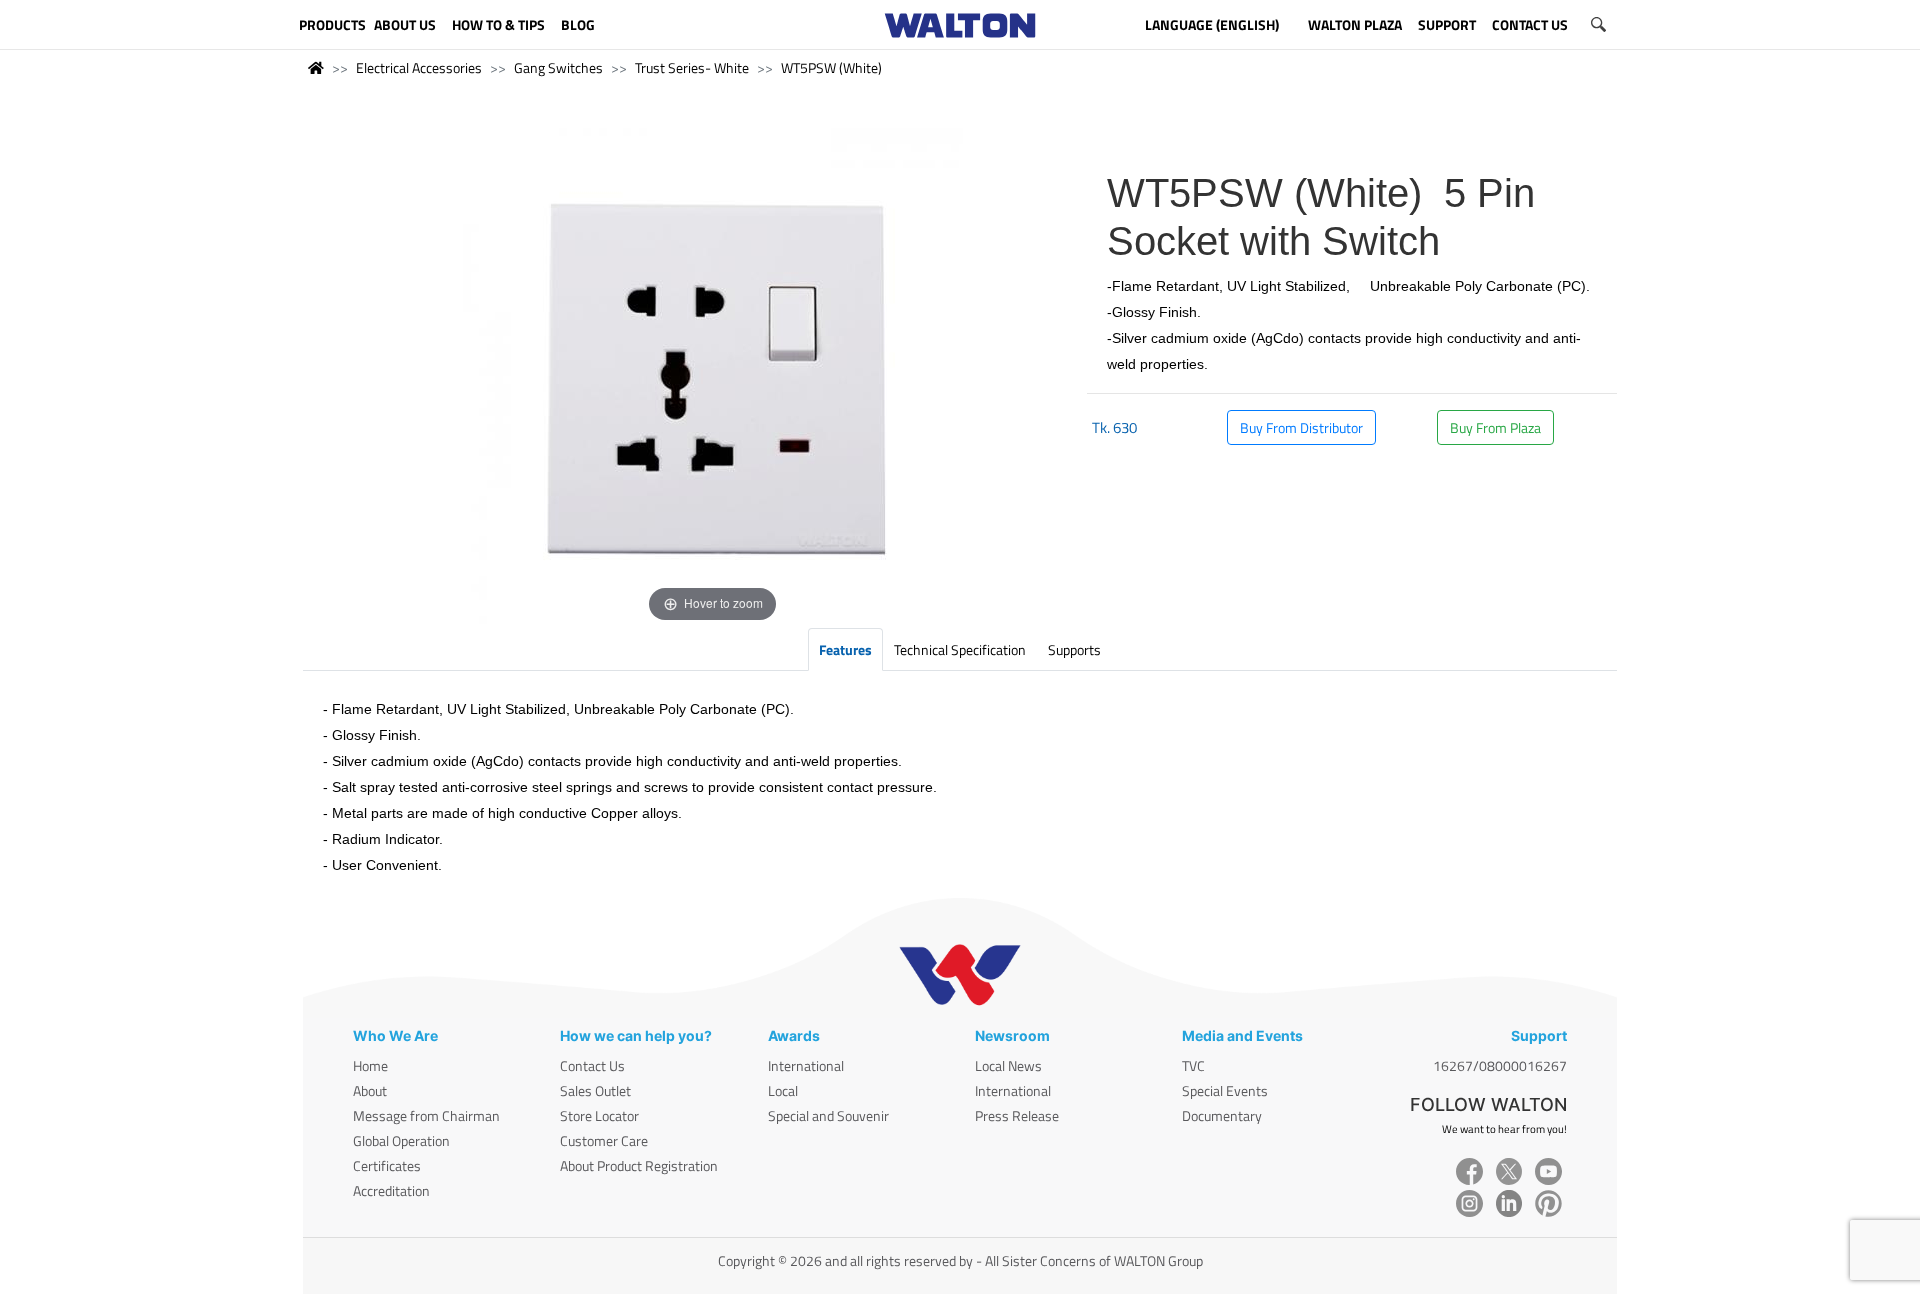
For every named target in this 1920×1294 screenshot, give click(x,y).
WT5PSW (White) (831, 67)
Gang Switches (558, 67)
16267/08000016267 (1500, 1065)
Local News (1008, 1065)
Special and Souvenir (828, 1115)
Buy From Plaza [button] (1495, 427)
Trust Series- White (692, 67)
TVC (1193, 1065)
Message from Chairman (426, 1115)
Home (370, 1065)
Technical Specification (960, 649)
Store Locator (599, 1115)
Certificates (387, 1165)
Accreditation (391, 1190)
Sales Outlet (595, 1090)
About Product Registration (639, 1165)
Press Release (1017, 1115)
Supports (1074, 649)
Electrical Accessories (419, 67)
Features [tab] (845, 649)
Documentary (1222, 1115)
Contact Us (592, 1065)
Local (783, 1090)
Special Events (1225, 1090)
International (806, 1065)
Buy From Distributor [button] (1301, 427)
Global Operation (401, 1140)
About (370, 1090)
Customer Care (604, 1140)
